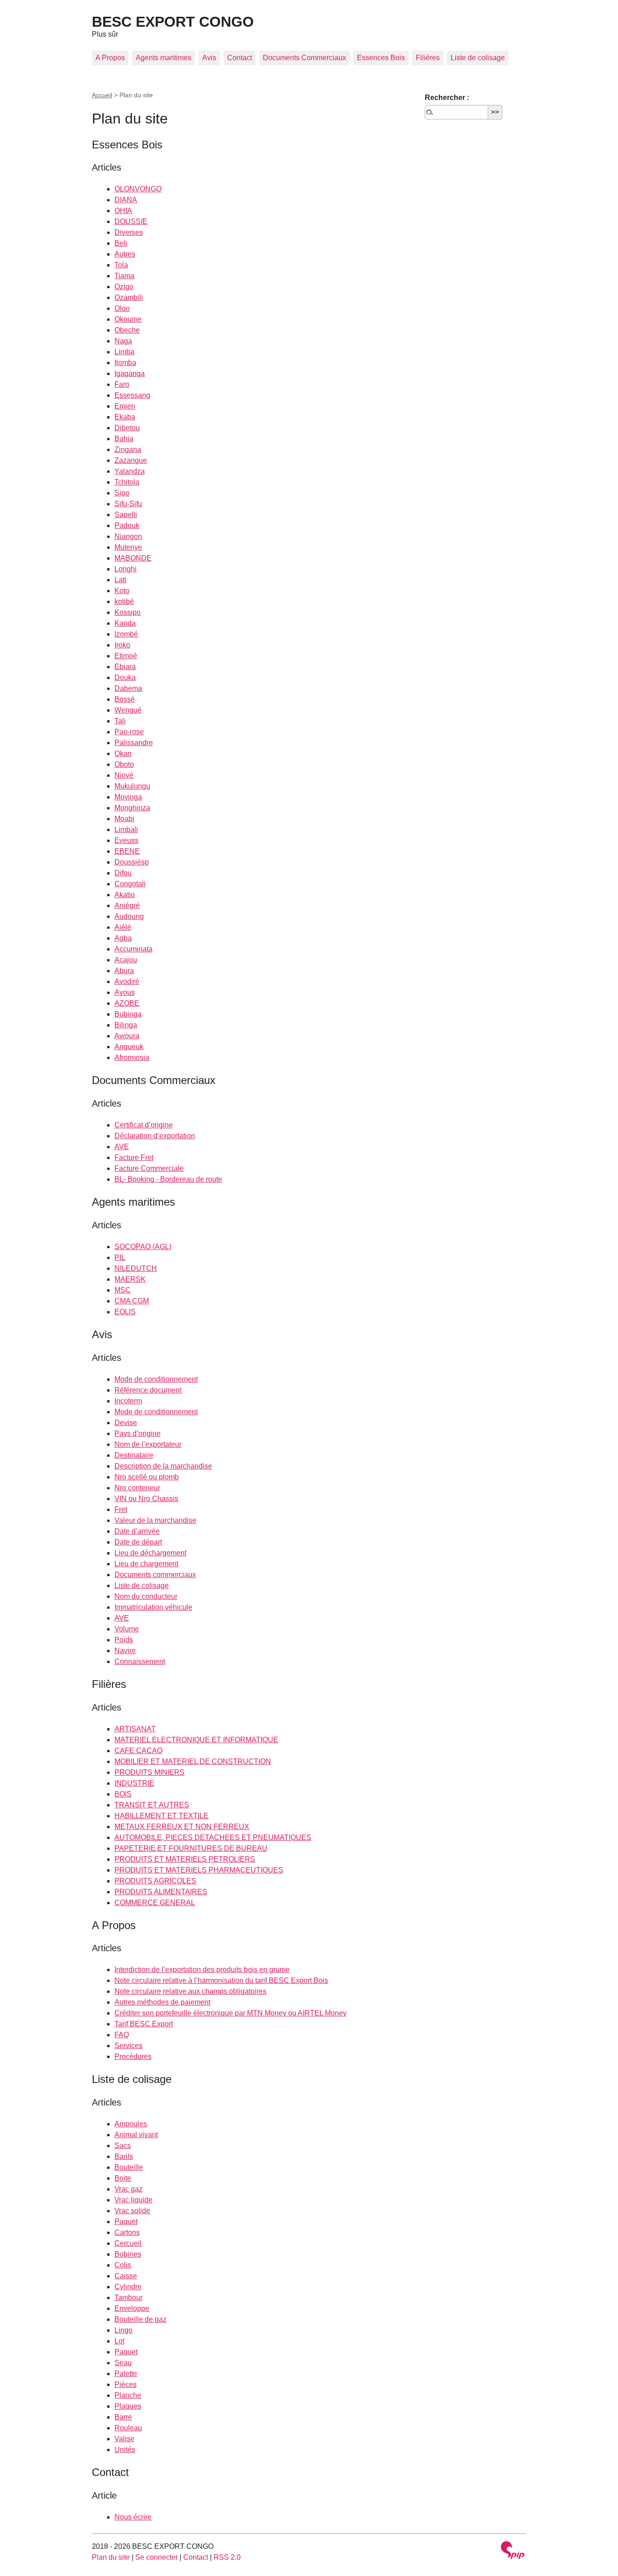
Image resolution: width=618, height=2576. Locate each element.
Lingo (124, 2330)
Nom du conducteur (146, 1596)
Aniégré (127, 905)
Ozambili (129, 297)
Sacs (123, 2146)
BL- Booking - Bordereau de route (168, 1179)
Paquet (126, 2222)
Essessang (132, 395)
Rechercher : (447, 97)
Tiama (124, 276)
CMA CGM (132, 1301)
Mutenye (128, 547)
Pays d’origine (138, 1433)
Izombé (126, 634)
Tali (120, 721)
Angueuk (129, 1047)
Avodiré (127, 981)
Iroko (122, 645)
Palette (126, 2374)
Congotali (130, 884)
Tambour (128, 2298)
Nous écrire (133, 2517)
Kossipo (128, 612)
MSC (123, 1290)
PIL (120, 1257)
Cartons (127, 2232)
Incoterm (128, 1401)
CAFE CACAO (138, 1751)
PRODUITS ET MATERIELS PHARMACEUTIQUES (199, 1870)
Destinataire (134, 1455)
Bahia (124, 439)
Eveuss (126, 840)
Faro (122, 384)
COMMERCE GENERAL (155, 1903)
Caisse (126, 2276)
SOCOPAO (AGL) (143, 1247)
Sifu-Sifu (128, 504)
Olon (122, 308)
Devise (126, 1423)
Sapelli (126, 515)
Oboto (124, 764)
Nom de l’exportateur (148, 1444)
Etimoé (126, 656)
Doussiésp (132, 862)
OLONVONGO (138, 189)
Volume (127, 1629)
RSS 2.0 (227, 2557)
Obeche (127, 330)
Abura (124, 971)
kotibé (124, 601)
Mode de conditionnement (156, 1379)
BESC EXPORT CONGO (173, 22)
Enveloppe (132, 2308)
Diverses (129, 232)
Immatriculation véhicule (153, 1607)
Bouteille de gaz (140, 2319)
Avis (209, 58)
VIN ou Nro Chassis (146, 1499)
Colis (123, 2265)
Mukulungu (132, 786)
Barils (124, 2156)
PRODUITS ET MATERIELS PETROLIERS (185, 1859)
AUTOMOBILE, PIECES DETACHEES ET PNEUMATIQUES (213, 1837)
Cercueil (128, 2243)
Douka (125, 677)
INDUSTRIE (134, 1783)
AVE (122, 1147)
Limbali (126, 829)
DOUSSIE (131, 221)
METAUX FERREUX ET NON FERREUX (182, 1827)
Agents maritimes (164, 58)
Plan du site (111, 2557)
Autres (125, 254)
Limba (124, 352)
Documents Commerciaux (304, 58)
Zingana (128, 449)
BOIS (123, 1794)
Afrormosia (132, 1057)
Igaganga (130, 373)
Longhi (126, 569)
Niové (124, 775)
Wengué (128, 710)
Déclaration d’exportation (155, 1136)
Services (128, 2046)
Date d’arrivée (137, 1531)
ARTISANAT (135, 1729)
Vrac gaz (128, 2189)
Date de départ (138, 1542)
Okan (123, 753)
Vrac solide (132, 2211)
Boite (123, 2178)
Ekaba (125, 417)
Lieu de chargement (146, 1564)
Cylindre (128, 2287)
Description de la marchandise (163, 1466)
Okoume (128, 319)
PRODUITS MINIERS (150, 1772)
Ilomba (125, 363)
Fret (121, 1509)
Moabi (124, 819)
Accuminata (133, 949)
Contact (240, 58)
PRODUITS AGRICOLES (155, 1881)
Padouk (127, 525)
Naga (123, 341)
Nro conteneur (137, 1488)
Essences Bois (381, 58)
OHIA (123, 211)
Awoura (127, 1036)
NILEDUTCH (136, 1268)
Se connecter (157, 2557)
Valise (124, 2439)
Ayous (125, 992)
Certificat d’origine (144, 1125)
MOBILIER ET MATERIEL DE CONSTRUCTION (193, 1761)
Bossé (125, 699)
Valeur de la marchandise (155, 1520)
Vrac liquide (133, 2200)
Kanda (125, 623)
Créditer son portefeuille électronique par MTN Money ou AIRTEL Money (231, 2013)
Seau (123, 2363)
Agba (123, 938)
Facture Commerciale (149, 1168)
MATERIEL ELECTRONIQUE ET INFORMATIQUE (196, 1740)
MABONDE (133, 558)
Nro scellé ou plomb (147, 1477)
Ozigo (124, 287)
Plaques (128, 2406)
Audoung (129, 916)
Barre (123, 2417)
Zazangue (131, 460)
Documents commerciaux (155, 1575)
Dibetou (127, 428)
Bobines (128, 2254)
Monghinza (132, 808)
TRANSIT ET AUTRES (152, 1805)
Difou (123, 873)
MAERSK (130, 1279)
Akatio (125, 895)
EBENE (127, 851)
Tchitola (127, 482)
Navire (125, 1651)
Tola (121, 265)
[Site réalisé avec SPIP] (513, 2551)
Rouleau (128, 2428)
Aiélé (123, 927)
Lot (119, 2341)
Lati (120, 580)
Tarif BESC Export (144, 2024)
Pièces (126, 2384)
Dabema (128, 688)
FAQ (122, 2035)
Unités (125, 2450)
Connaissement (140, 1661)
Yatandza (130, 471)
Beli (121, 243)
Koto (122, 591)
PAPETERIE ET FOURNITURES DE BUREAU (191, 1848)
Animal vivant (136, 2135)
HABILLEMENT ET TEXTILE (162, 1816)
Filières (428, 58)
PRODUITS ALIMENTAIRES (161, 1892)
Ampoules (131, 2124)
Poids (124, 1640)
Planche (128, 2395)
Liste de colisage (478, 58)
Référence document (148, 1390)
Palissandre (134, 743)
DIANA (126, 200)
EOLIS (125, 1312)
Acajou (126, 960)
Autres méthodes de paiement (162, 2002)
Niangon (128, 536)
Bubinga (128, 1014)
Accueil (102, 95)
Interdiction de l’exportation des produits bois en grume (202, 1970)
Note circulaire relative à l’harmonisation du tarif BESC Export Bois (221, 1980)
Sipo (122, 493)
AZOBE (127, 1003)
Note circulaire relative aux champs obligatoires (190, 1991)
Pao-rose (129, 732)
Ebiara (125, 667)
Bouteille (129, 2167)
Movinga (128, 797)
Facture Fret (134, 1157)
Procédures (133, 2056)
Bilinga (126, 1025)
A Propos (110, 58)
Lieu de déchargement (150, 1553)
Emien (125, 406)
